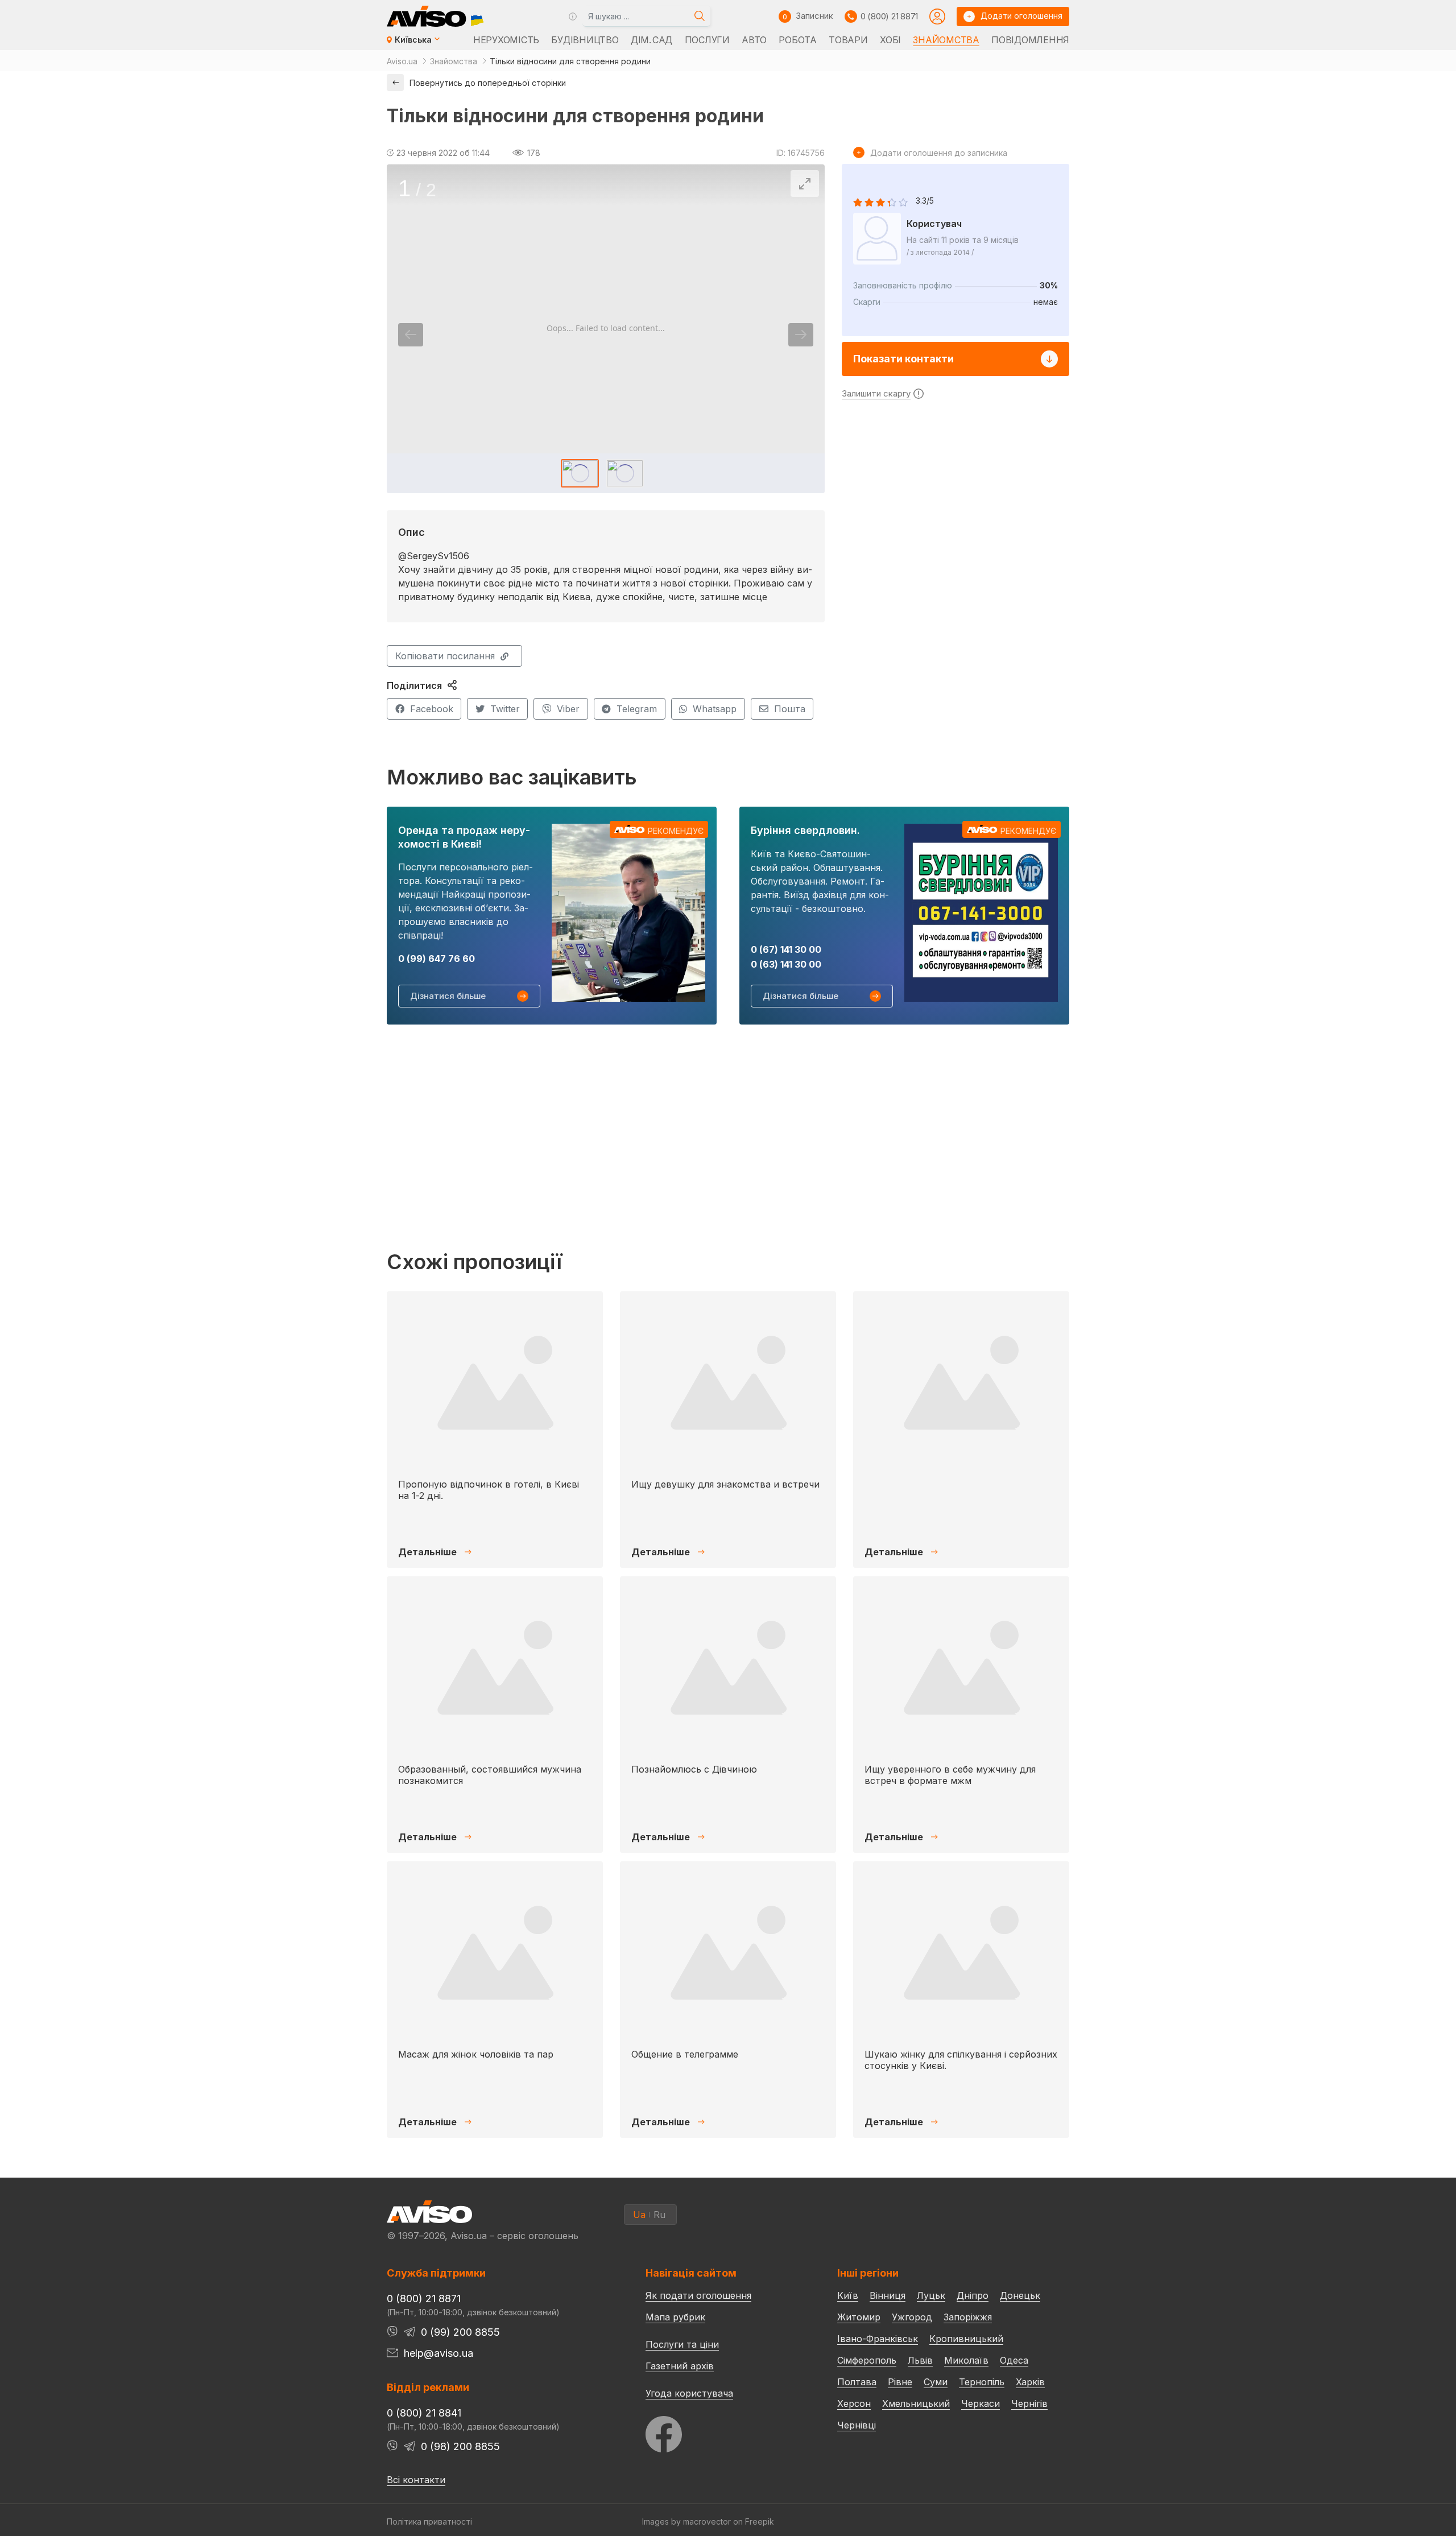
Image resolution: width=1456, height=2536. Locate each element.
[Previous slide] (411, 335)
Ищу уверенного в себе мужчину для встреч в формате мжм (950, 1775)
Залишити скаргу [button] (876, 393)
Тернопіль (982, 2382)
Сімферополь (867, 2360)
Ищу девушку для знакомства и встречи (725, 1484)
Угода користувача (689, 2393)
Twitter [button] (505, 709)
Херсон (854, 2403)
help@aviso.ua (439, 2353)
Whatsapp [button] (715, 709)
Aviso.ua (402, 61)
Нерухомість (506, 40)
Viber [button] (568, 709)
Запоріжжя (968, 2317)
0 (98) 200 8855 (460, 2446)
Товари (848, 40)
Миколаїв (966, 2360)
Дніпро (973, 2295)
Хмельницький (916, 2403)
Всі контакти (416, 2480)
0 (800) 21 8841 (424, 2413)
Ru (659, 2215)
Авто (754, 40)
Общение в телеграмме (685, 2054)
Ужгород (912, 2317)
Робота (797, 40)
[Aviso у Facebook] (720, 2431)
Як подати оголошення (698, 2295)
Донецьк (1020, 2295)
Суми (936, 2382)
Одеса (1014, 2360)
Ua (639, 2215)
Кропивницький (966, 2339)
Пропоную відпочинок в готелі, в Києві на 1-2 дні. (489, 1490)
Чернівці (857, 2425)
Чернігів (1029, 2403)
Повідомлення (1030, 40)
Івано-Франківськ (878, 2339)
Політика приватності (429, 2521)
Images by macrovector (686, 2521)
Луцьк (931, 2295)
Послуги (707, 40)
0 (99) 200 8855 (460, 2332)
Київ (848, 2295)
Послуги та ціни (682, 2344)
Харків (1030, 2382)
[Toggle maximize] (805, 183)
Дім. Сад (652, 40)
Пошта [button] (790, 709)
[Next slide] (801, 335)
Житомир (859, 2317)
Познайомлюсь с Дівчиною (694, 1769)
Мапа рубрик (675, 2317)
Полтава (857, 2382)
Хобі (890, 40)
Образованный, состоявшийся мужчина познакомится (490, 1775)
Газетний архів (680, 2366)
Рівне (900, 2382)
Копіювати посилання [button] (445, 656)
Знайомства (946, 40)
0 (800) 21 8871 (889, 16)
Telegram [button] (637, 709)
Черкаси (981, 2403)
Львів (920, 2360)
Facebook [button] (432, 709)
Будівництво (585, 40)
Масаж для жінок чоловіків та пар (476, 2054)
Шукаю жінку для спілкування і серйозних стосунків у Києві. (961, 2060)
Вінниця (888, 2295)
